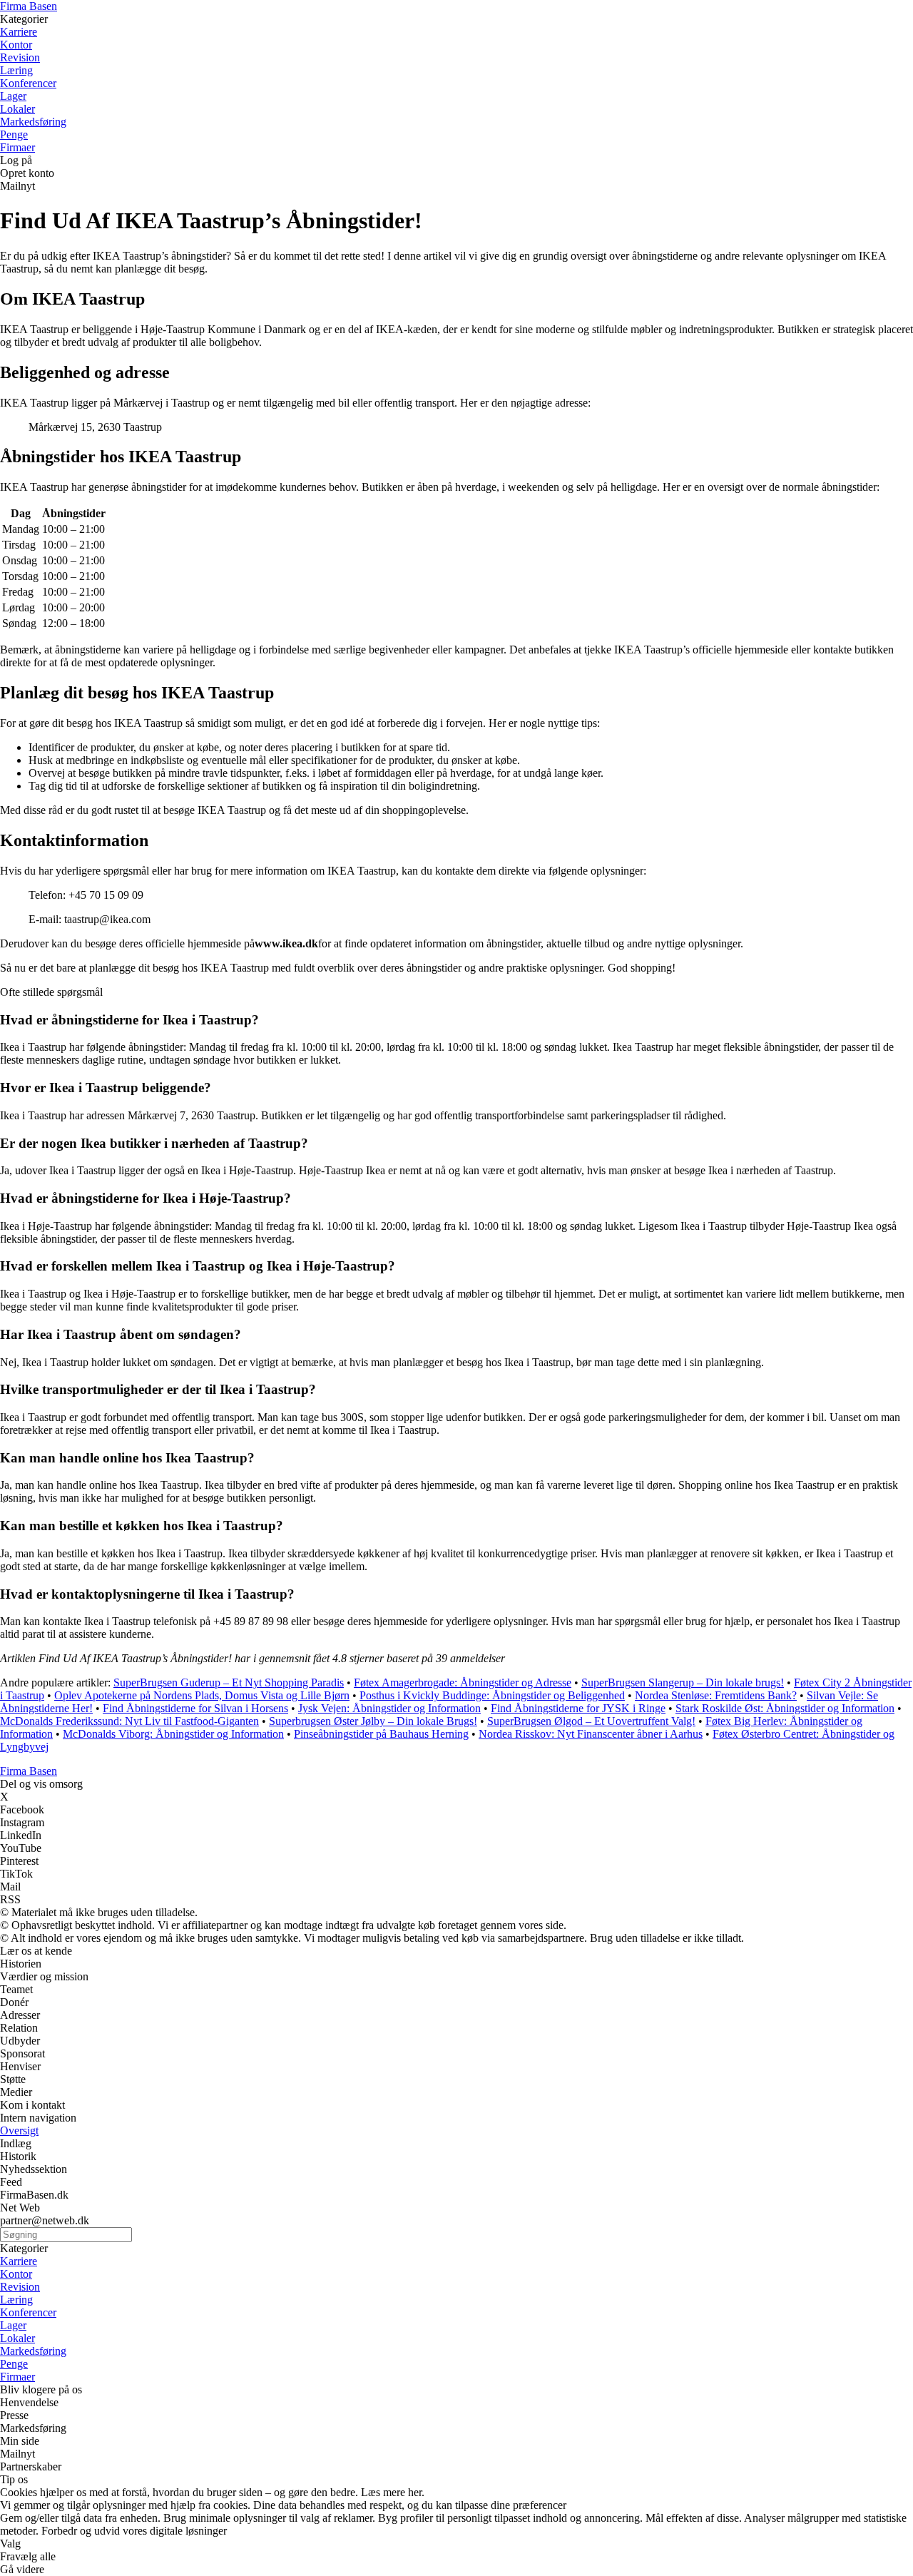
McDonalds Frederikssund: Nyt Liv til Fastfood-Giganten (129, 1721)
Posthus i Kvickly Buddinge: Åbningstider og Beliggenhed (492, 1695)
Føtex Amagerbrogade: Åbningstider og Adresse (463, 1682)
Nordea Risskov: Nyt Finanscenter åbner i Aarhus (591, 1734)
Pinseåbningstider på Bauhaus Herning (381, 1734)
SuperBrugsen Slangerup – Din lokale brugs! (683, 1682)
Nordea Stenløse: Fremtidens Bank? (716, 1695)
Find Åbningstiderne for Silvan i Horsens (195, 1708)
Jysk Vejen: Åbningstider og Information (389, 1708)
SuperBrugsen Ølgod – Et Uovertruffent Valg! (591, 1721)
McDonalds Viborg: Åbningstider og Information (173, 1734)
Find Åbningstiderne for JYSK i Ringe (578, 1708)
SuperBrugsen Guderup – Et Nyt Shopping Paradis (229, 1682)
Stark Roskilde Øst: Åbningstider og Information (785, 1708)
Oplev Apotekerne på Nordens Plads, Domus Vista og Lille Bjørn (202, 1695)
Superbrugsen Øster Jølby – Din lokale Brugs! (373, 1721)
